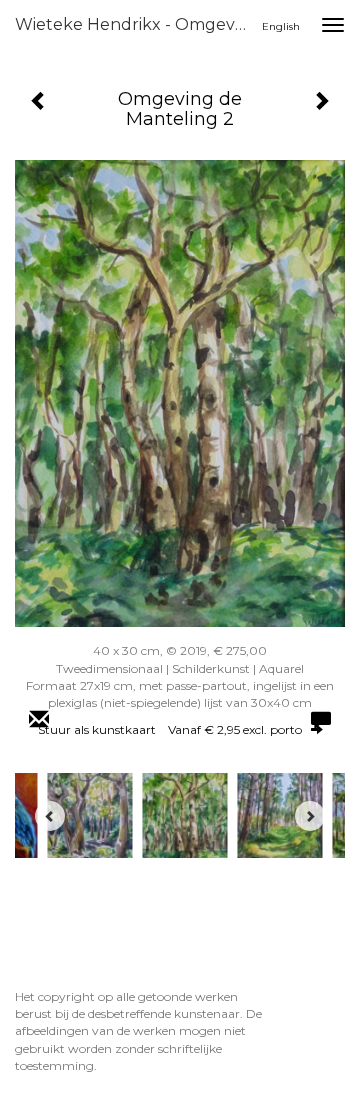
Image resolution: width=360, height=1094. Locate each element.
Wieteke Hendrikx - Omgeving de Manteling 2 (138, 24)
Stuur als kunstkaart (170, 729)
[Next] (310, 816)
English (281, 26)
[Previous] (50, 816)
